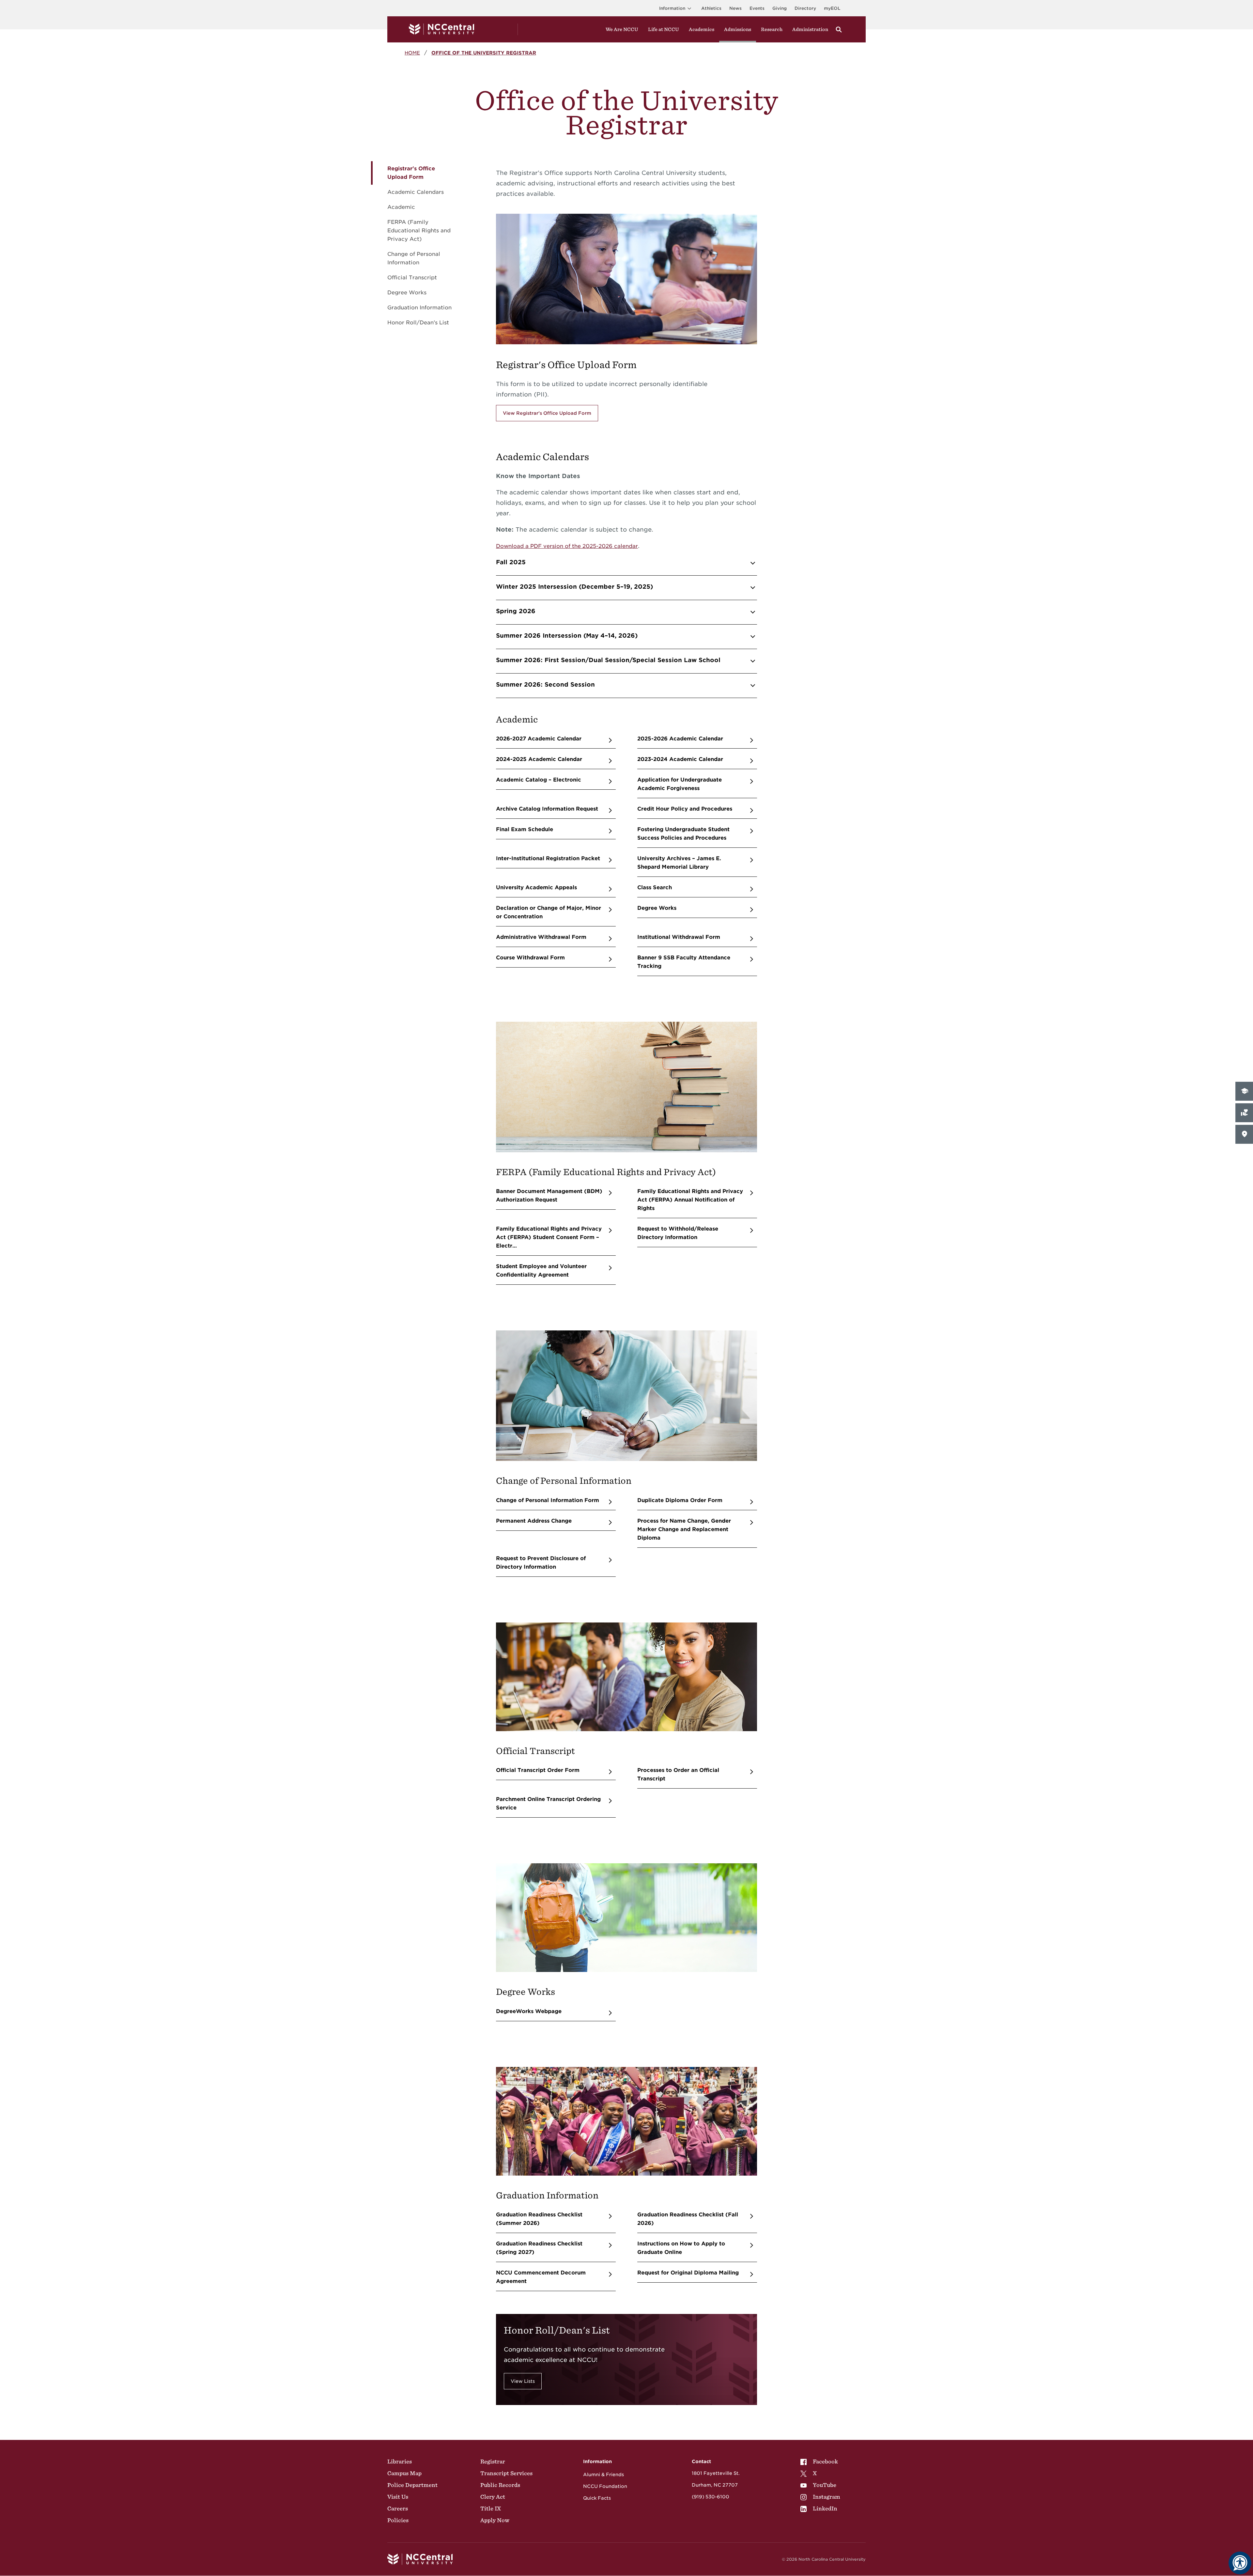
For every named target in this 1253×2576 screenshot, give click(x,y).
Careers (398, 2508)
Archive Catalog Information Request (547, 809)
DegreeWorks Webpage (529, 2011)
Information (672, 8)
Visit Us (398, 2497)
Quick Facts (597, 2498)
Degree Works (407, 293)
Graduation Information (419, 308)
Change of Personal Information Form (548, 1500)
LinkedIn (825, 2508)
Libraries (400, 2461)
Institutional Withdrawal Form (679, 937)
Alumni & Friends (603, 2475)
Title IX (491, 2508)
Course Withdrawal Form (530, 958)
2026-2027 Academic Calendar (539, 739)
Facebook (825, 2461)
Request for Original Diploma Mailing (688, 2273)
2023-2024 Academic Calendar (680, 759)
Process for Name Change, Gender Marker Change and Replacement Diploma (684, 1529)
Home (412, 53)
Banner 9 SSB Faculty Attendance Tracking (684, 962)
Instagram (827, 2497)
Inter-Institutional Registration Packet (548, 858)
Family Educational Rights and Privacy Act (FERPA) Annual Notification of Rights (690, 1200)
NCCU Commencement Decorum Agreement (541, 2277)
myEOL (832, 8)
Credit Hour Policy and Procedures (685, 809)
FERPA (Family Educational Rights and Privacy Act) (419, 231)
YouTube (825, 2485)
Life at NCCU (664, 29)
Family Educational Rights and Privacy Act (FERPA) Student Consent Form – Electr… (549, 1237)
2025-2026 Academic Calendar (680, 739)
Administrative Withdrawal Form (541, 937)
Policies (398, 2520)
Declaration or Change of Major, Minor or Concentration (549, 912)
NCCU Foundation (605, 2486)
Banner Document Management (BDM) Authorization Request (549, 1195)
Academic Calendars (416, 192)
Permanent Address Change (534, 1521)
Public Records (500, 2485)
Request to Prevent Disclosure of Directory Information (541, 1563)
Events (757, 8)
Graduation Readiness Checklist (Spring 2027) (539, 2248)
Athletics (711, 8)
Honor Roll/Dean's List (418, 323)
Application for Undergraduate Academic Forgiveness (680, 784)
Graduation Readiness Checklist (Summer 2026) (539, 2219)
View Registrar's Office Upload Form (547, 413)
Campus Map (404, 2473)
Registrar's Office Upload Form (411, 173)
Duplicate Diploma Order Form (680, 1500)
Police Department (412, 2485)
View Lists (523, 2381)
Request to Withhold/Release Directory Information (678, 1233)
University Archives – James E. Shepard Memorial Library (679, 863)
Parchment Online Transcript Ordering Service (548, 1803)
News (735, 8)
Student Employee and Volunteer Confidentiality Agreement (541, 1271)
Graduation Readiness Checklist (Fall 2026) (688, 2219)
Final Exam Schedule (525, 829)
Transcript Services (506, 2473)
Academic (401, 207)
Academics (702, 29)
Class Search (655, 887)
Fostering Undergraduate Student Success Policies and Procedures (683, 834)
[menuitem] (820, 2461)
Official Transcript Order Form (538, 1770)
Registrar (493, 2461)
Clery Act (493, 2497)
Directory (805, 8)
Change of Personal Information (414, 258)
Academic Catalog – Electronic (539, 780)
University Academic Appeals (536, 887)
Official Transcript (412, 278)
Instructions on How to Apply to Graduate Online (681, 2248)
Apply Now (495, 2520)
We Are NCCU (622, 29)
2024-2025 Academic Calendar (539, 759)
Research (772, 29)
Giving (780, 8)
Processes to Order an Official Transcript (678, 1774)
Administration (810, 29)
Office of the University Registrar (484, 53)
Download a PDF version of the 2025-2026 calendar (567, 546)
